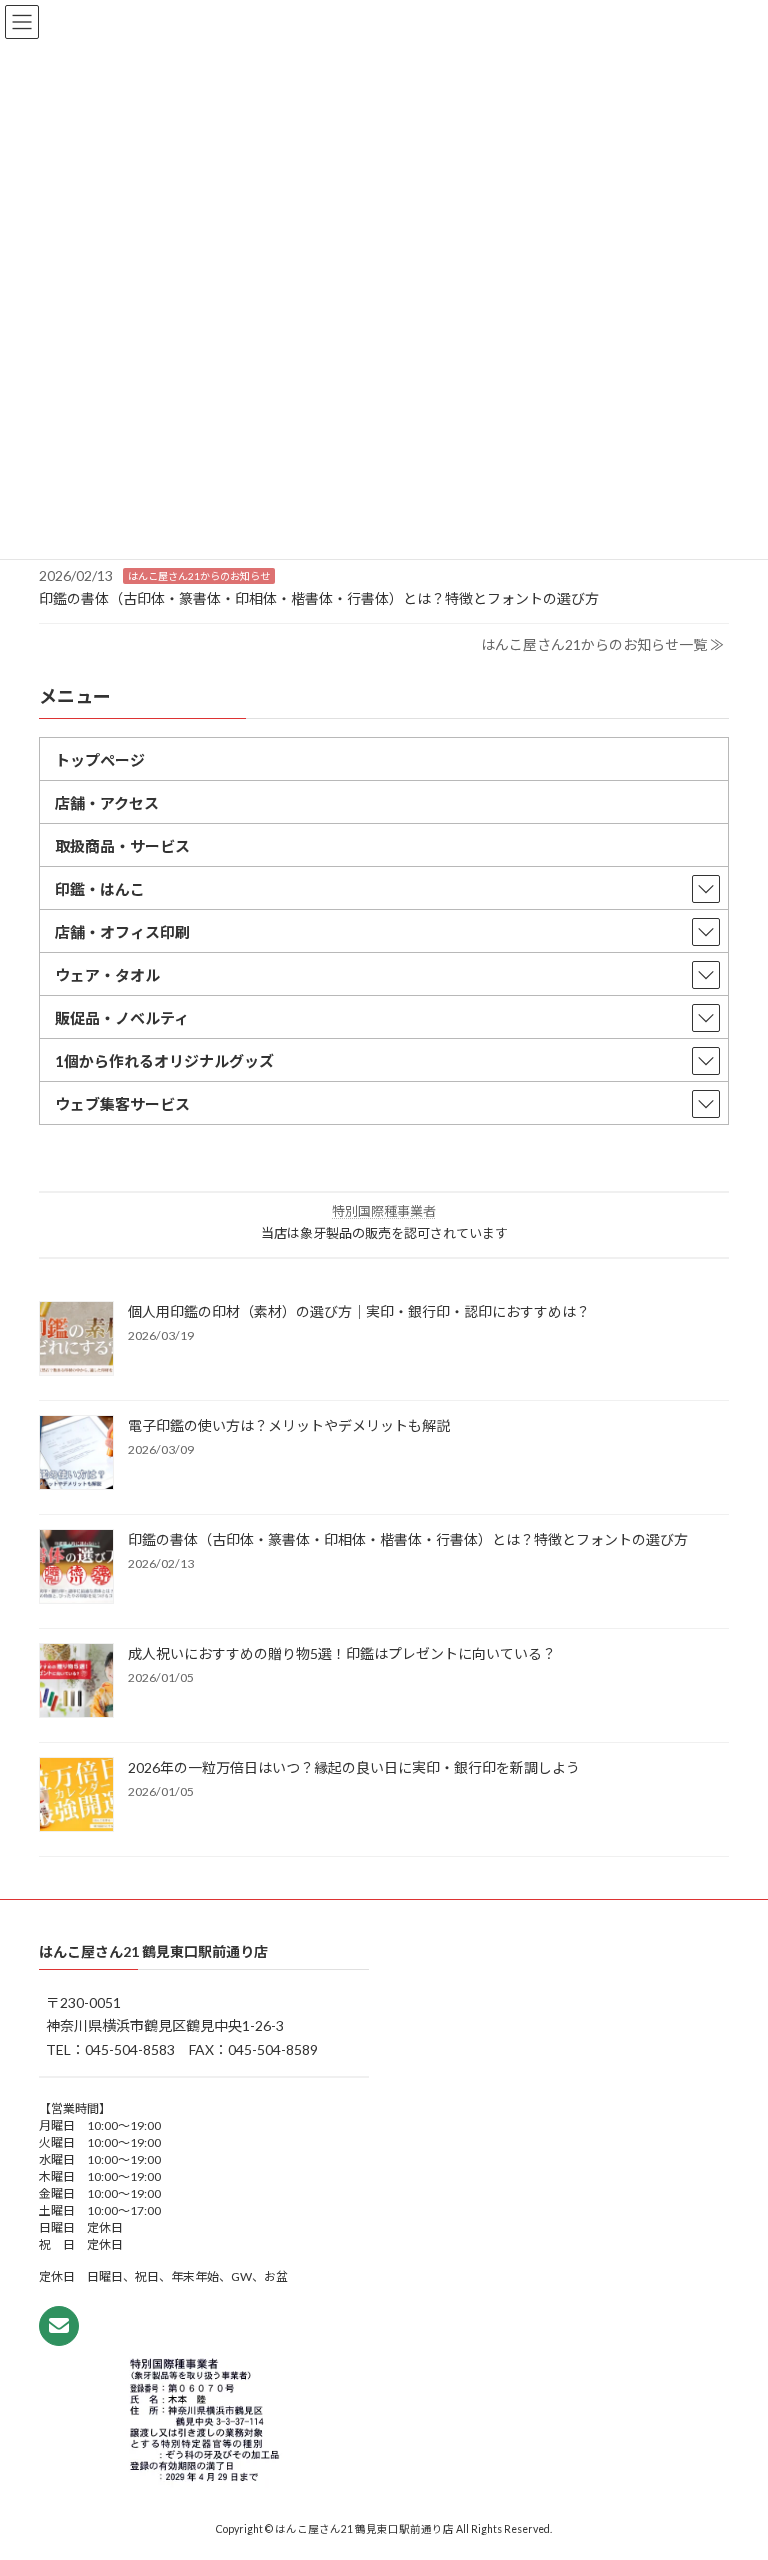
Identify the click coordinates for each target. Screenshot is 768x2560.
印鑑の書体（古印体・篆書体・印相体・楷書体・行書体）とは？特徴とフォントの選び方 (319, 597)
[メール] (59, 2326)
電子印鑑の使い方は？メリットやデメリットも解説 (289, 1425)
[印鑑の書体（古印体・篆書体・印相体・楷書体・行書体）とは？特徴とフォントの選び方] (76, 1568)
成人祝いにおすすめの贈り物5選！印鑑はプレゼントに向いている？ (342, 1653)
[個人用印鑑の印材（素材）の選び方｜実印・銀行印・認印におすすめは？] (76, 1340)
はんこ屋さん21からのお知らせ (199, 576)
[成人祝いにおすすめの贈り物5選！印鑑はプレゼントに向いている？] (76, 1682)
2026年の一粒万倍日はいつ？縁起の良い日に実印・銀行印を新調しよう (354, 1767)
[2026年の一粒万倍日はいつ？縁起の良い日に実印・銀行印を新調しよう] (76, 1796)
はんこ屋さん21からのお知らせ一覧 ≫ (602, 644)
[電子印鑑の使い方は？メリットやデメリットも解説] (76, 1454)
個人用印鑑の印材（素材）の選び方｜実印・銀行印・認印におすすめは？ (359, 1311)
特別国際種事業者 (384, 1211)
